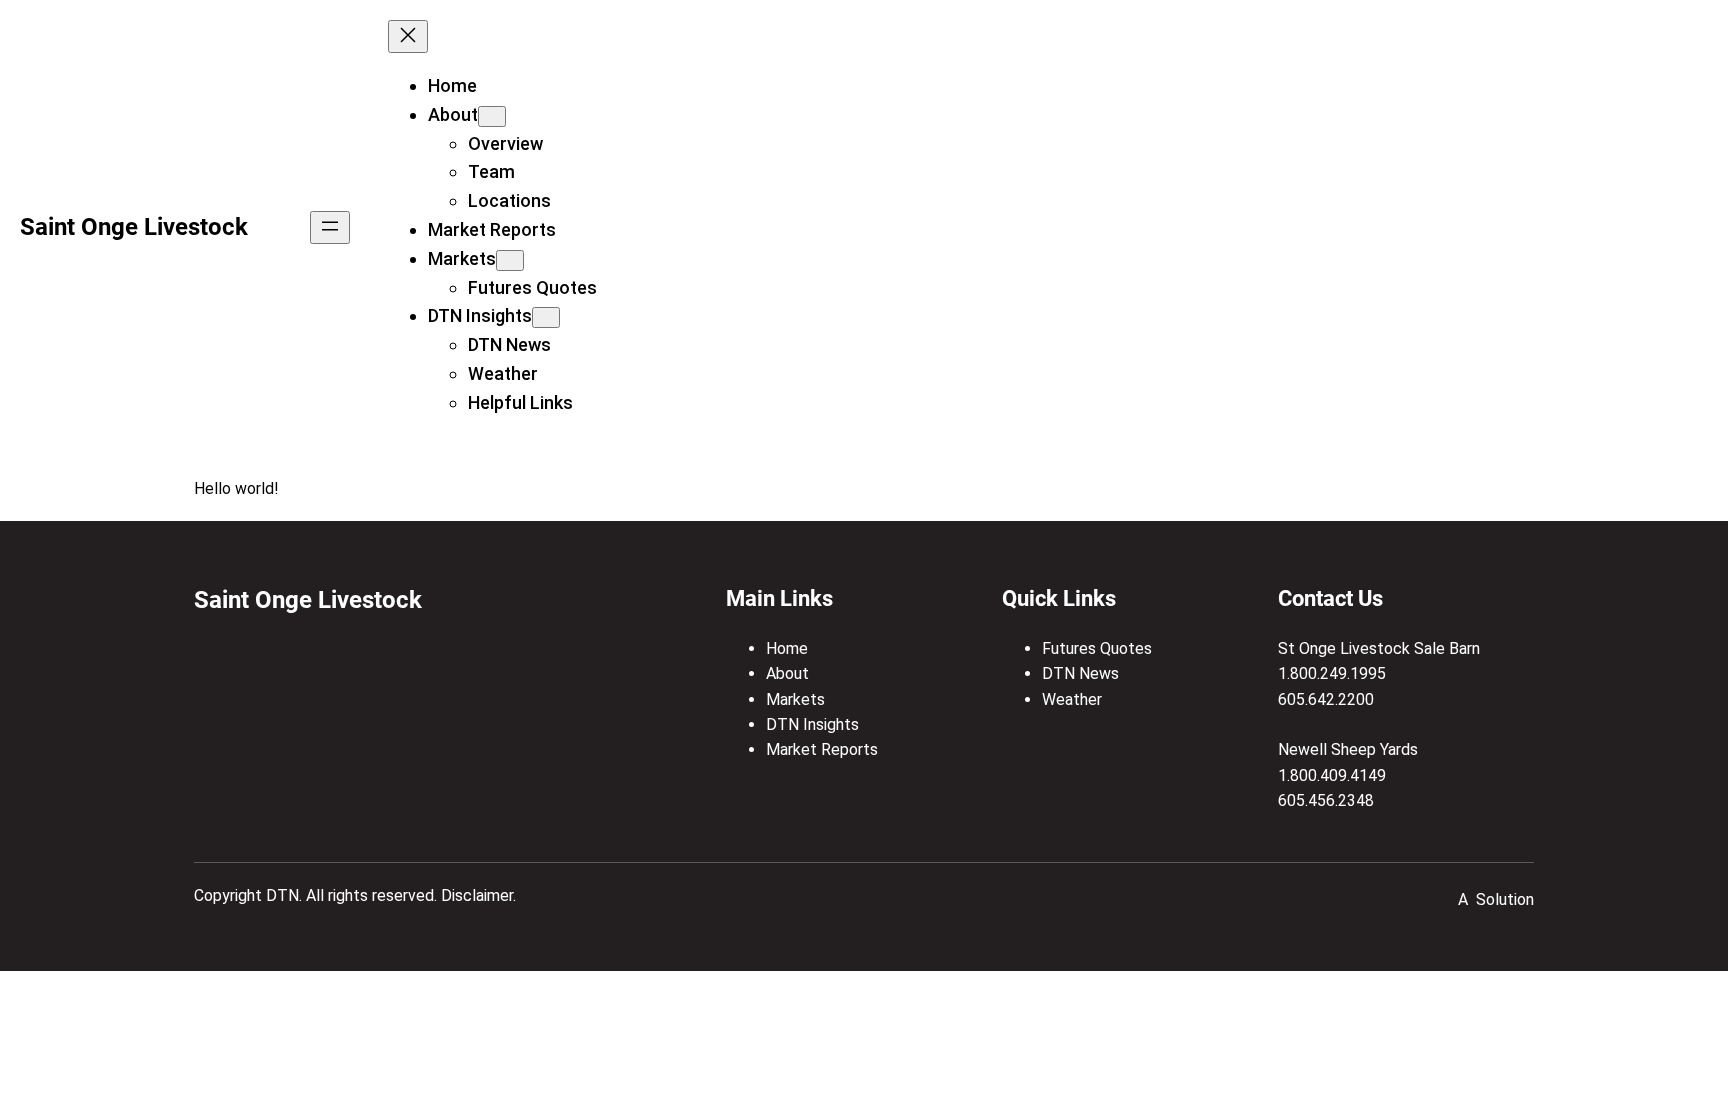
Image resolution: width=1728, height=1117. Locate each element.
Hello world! (236, 488)
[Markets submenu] (510, 260)
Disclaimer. (478, 895)
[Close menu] (408, 36)
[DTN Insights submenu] (546, 317)
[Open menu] (330, 227)
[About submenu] (492, 116)
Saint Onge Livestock (134, 227)
